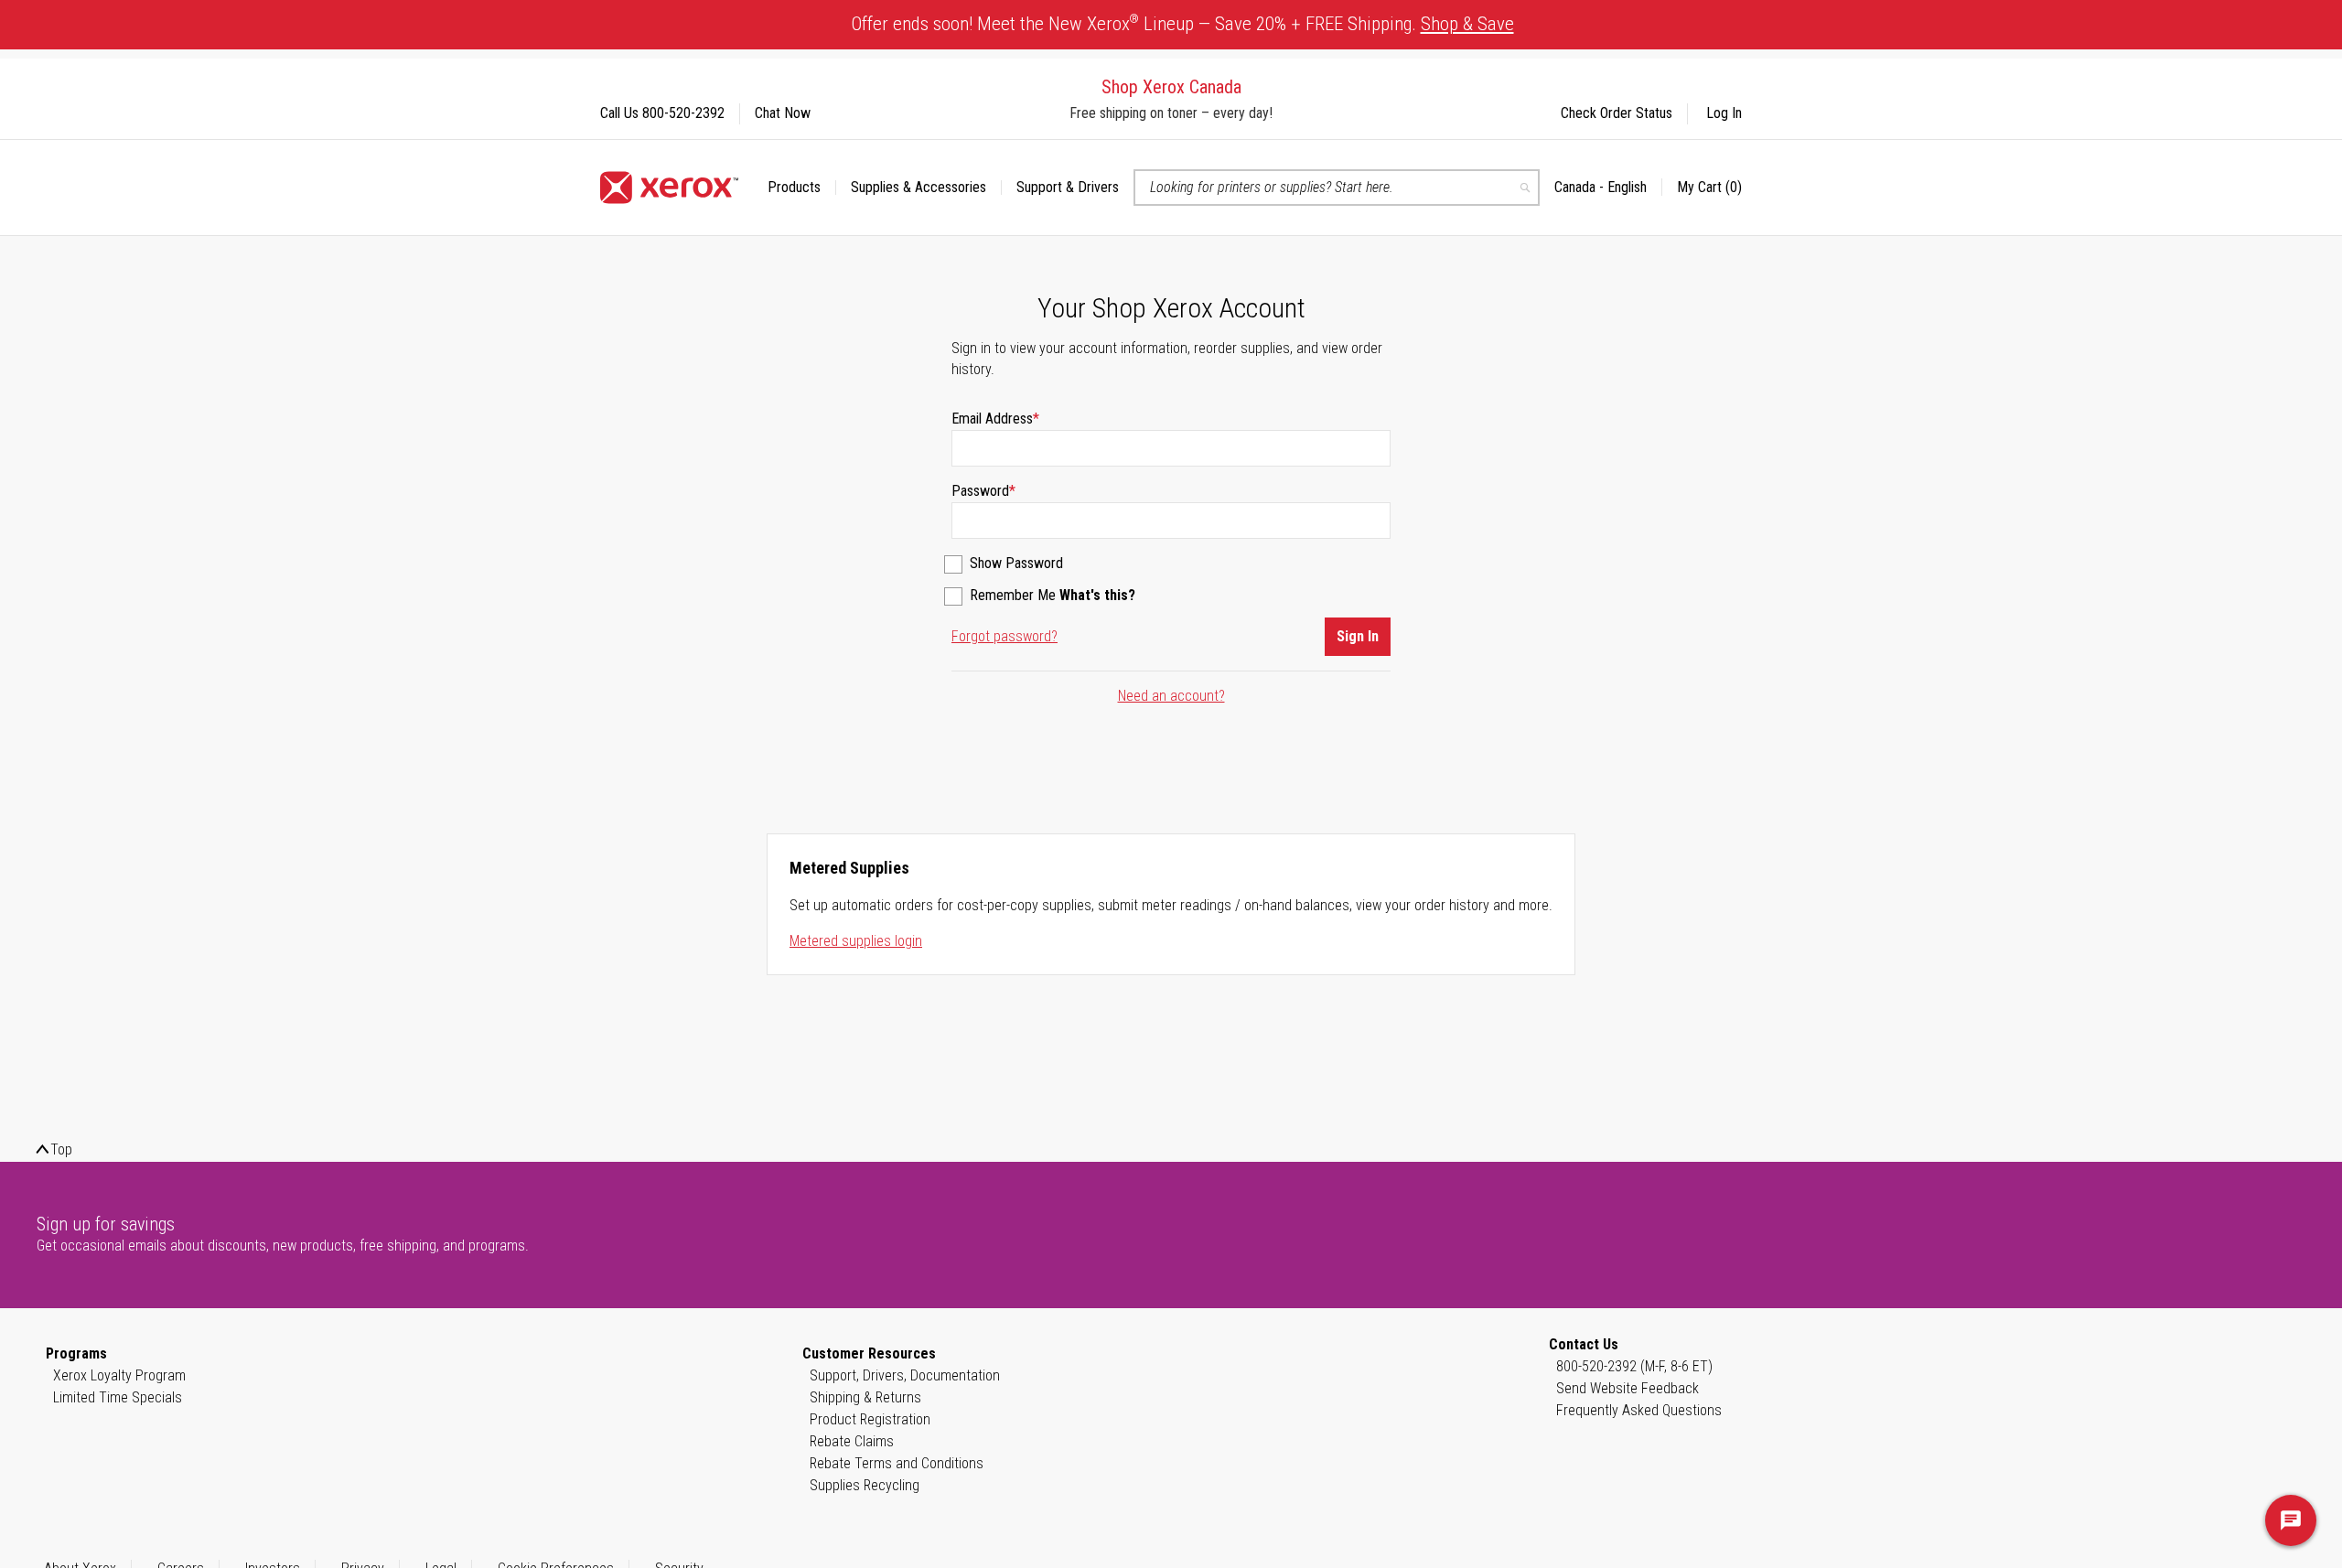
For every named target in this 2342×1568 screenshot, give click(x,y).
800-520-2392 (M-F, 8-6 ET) (1634, 1366)
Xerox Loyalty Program (119, 1375)
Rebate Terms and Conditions (897, 1463)
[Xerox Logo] (669, 188)
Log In (1724, 113)
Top (61, 1149)
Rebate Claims (852, 1441)
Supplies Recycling (865, 1485)
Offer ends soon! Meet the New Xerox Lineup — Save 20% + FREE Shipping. (1183, 23)
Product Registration (870, 1419)
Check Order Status (1617, 113)
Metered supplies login (856, 941)
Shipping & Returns (865, 1397)
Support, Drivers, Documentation (905, 1375)
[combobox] (1337, 188)
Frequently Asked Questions (1639, 1410)
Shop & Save (1467, 24)
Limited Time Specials (118, 1397)
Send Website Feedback (1628, 1388)
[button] (1608, 188)
